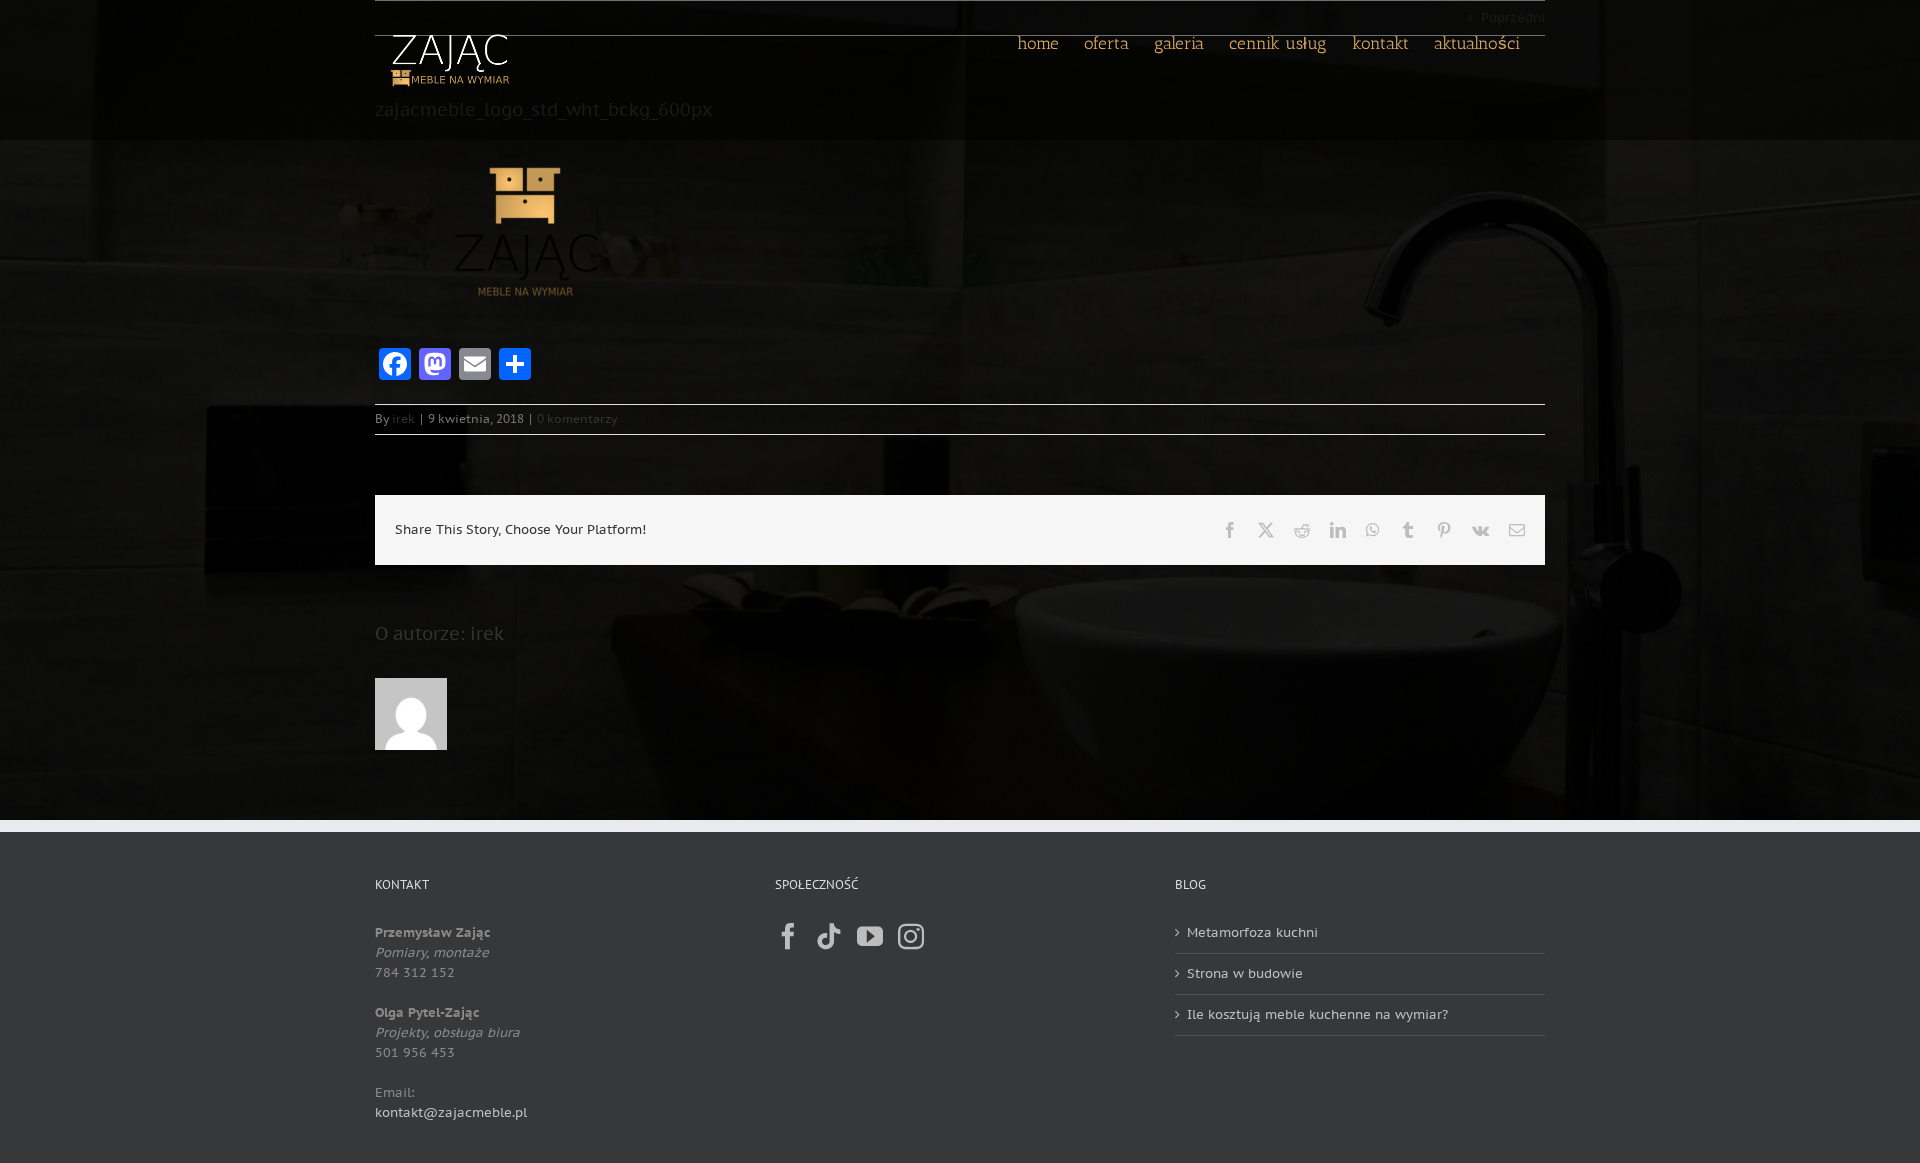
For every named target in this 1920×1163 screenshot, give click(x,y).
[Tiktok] (829, 936)
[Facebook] (788, 936)
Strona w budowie (1245, 973)
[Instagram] (911, 936)
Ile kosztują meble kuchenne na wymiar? (1317, 1014)
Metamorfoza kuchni (1252, 932)
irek (403, 418)
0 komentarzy (577, 418)
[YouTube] (870, 936)
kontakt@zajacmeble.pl (451, 1112)
